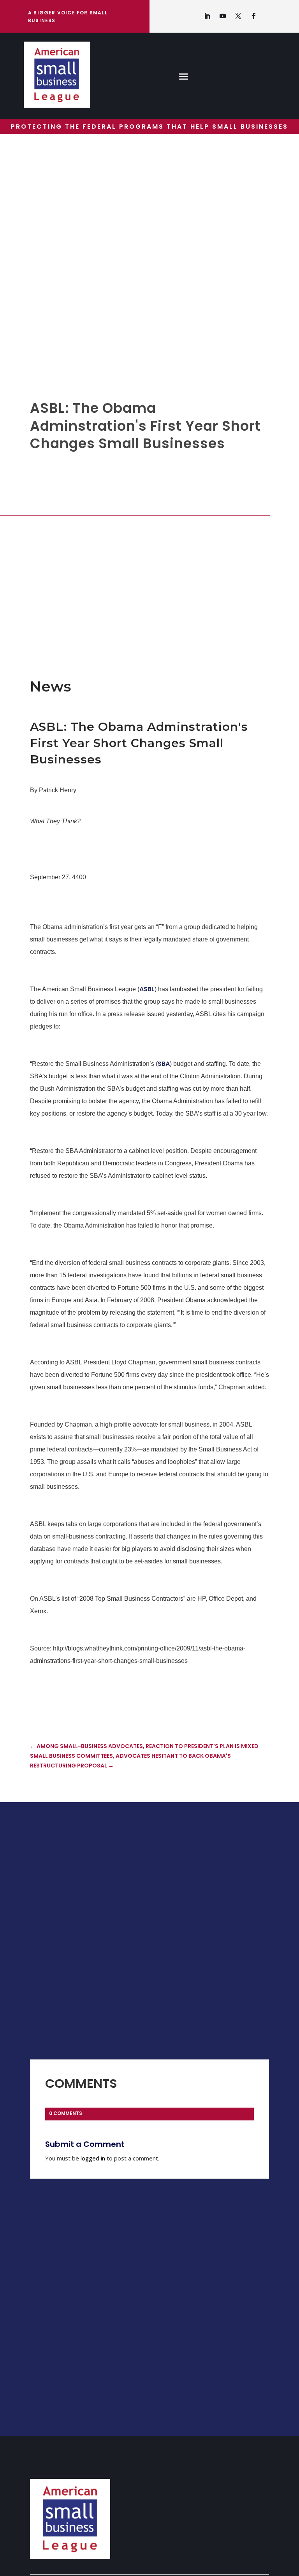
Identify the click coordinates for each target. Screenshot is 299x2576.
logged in (93, 2158)
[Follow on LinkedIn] (207, 16)
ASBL (147, 989)
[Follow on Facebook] (254, 16)
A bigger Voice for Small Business (68, 17)
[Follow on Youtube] (223, 16)
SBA (164, 1064)
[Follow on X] (238, 16)
